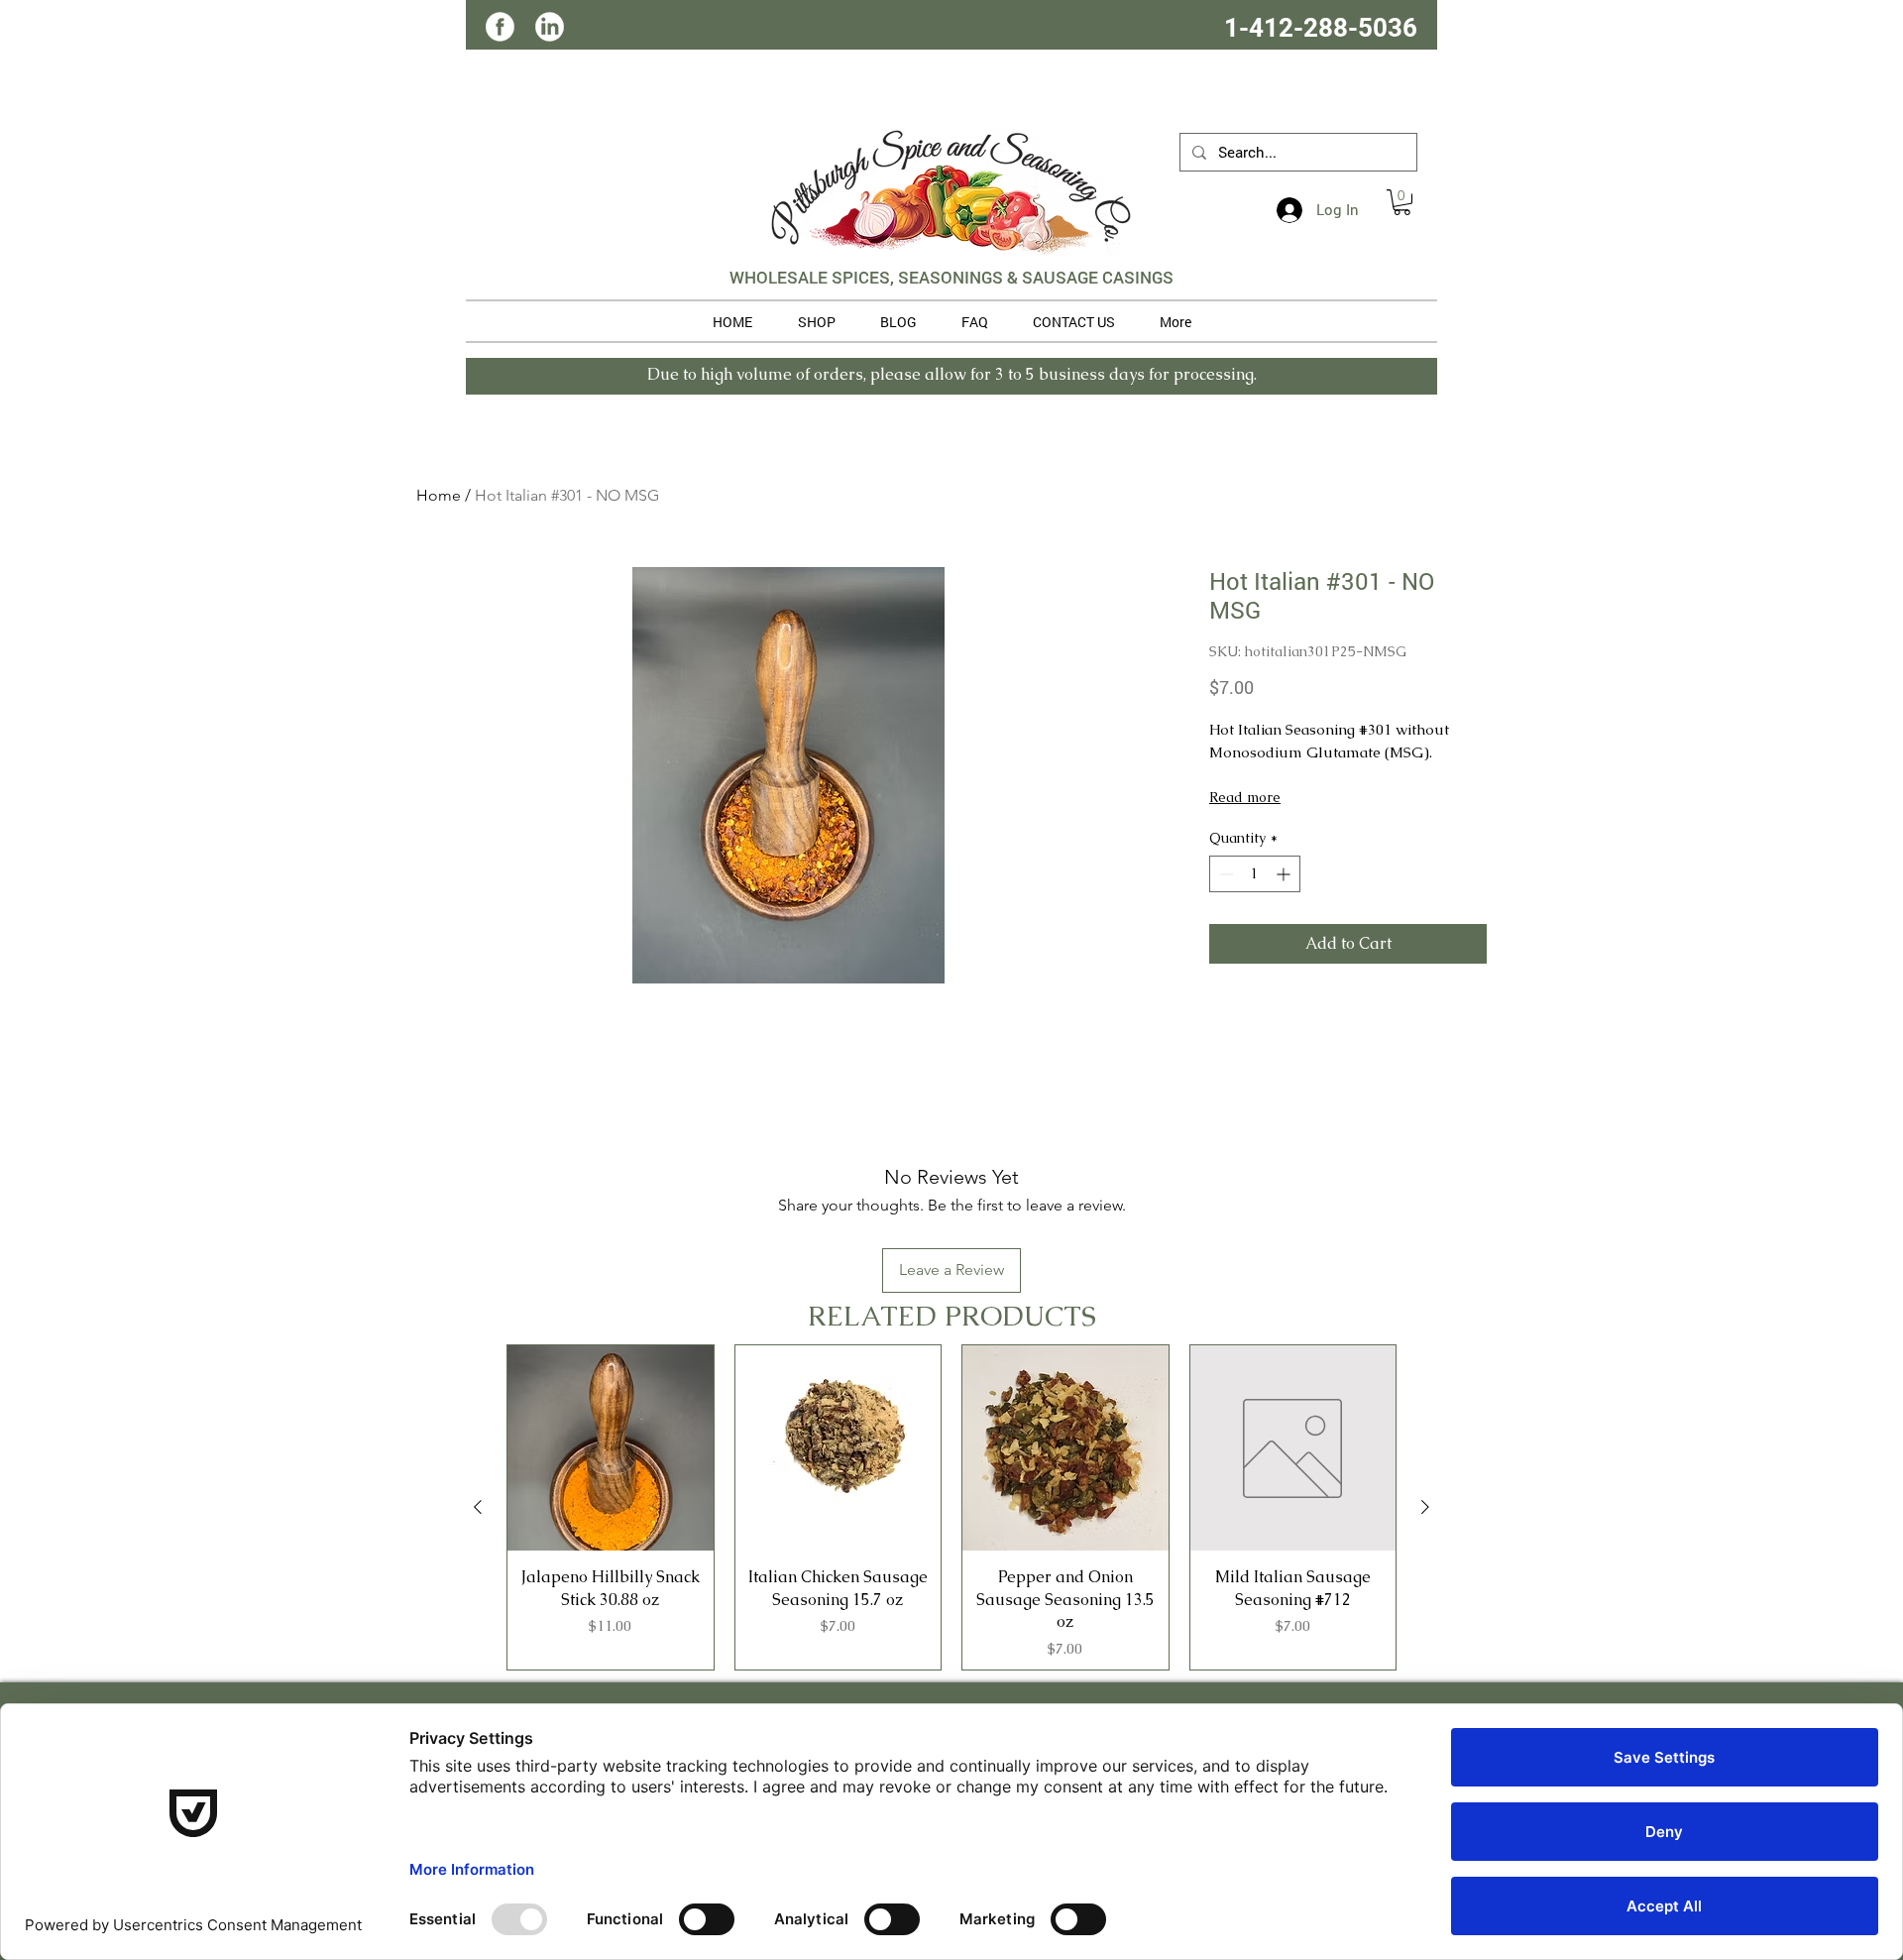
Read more (1245, 797)
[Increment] (1285, 874)
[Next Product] (1425, 1507)
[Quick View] (611, 1448)
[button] (1402, 202)
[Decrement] (1225, 874)
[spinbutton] (1255, 874)
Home (439, 495)
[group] (951, 1507)
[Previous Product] (478, 1507)
